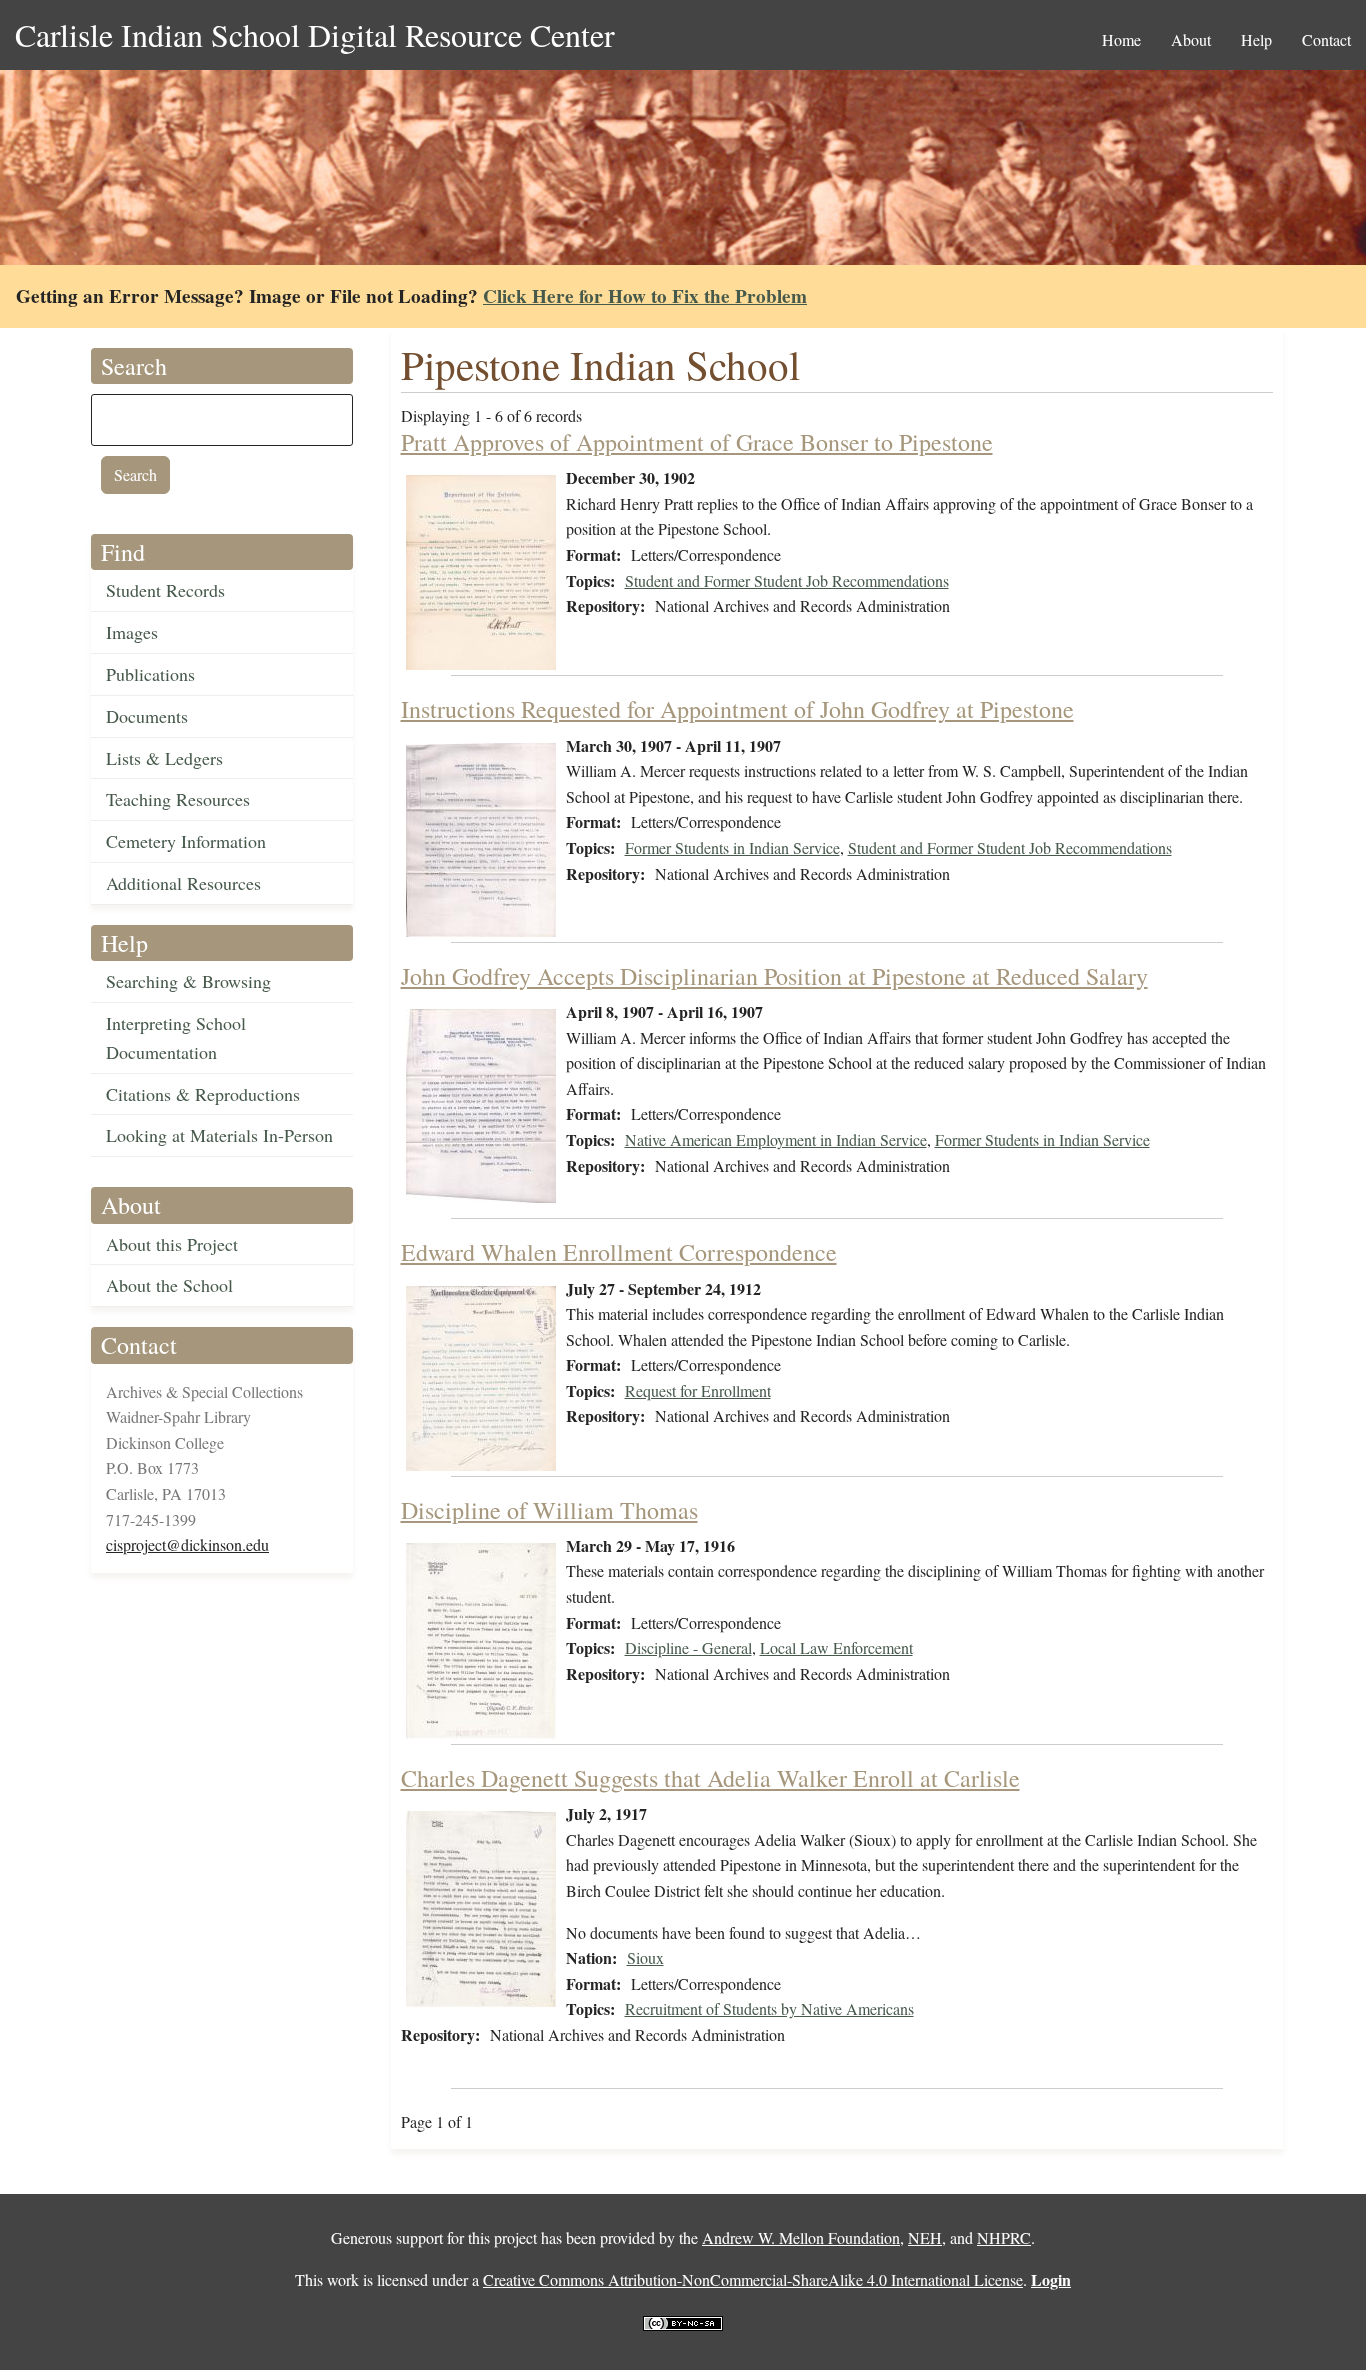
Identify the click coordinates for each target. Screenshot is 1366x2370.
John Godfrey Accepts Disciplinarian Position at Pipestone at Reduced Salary (774, 976)
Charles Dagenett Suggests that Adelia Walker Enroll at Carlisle (710, 1778)
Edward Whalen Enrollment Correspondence (619, 1252)
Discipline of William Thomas (549, 1510)
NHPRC (1004, 2237)
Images (132, 632)
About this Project (172, 1244)
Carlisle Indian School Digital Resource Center (315, 34)
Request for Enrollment (698, 1390)
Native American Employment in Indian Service (776, 1139)
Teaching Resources (178, 799)
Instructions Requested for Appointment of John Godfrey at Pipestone (737, 709)
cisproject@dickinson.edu (187, 1544)
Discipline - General (688, 1647)
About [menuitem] (1191, 39)
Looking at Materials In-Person (219, 1135)
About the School (169, 1285)
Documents (147, 716)
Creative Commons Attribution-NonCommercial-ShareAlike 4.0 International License (753, 2279)
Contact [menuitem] (1326, 39)
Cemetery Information (186, 841)
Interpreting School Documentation (176, 1037)
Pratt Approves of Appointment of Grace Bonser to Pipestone (697, 442)
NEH (925, 2237)
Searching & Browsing (188, 981)
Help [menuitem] (1256, 39)
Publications (150, 674)
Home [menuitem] (1121, 39)
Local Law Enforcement (836, 1647)
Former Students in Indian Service (732, 847)
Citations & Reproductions (203, 1094)
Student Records (165, 590)
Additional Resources (183, 883)
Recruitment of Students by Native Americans (769, 2008)
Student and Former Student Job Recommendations (787, 580)
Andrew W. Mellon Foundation (801, 2237)
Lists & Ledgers (164, 758)
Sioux (645, 1957)
